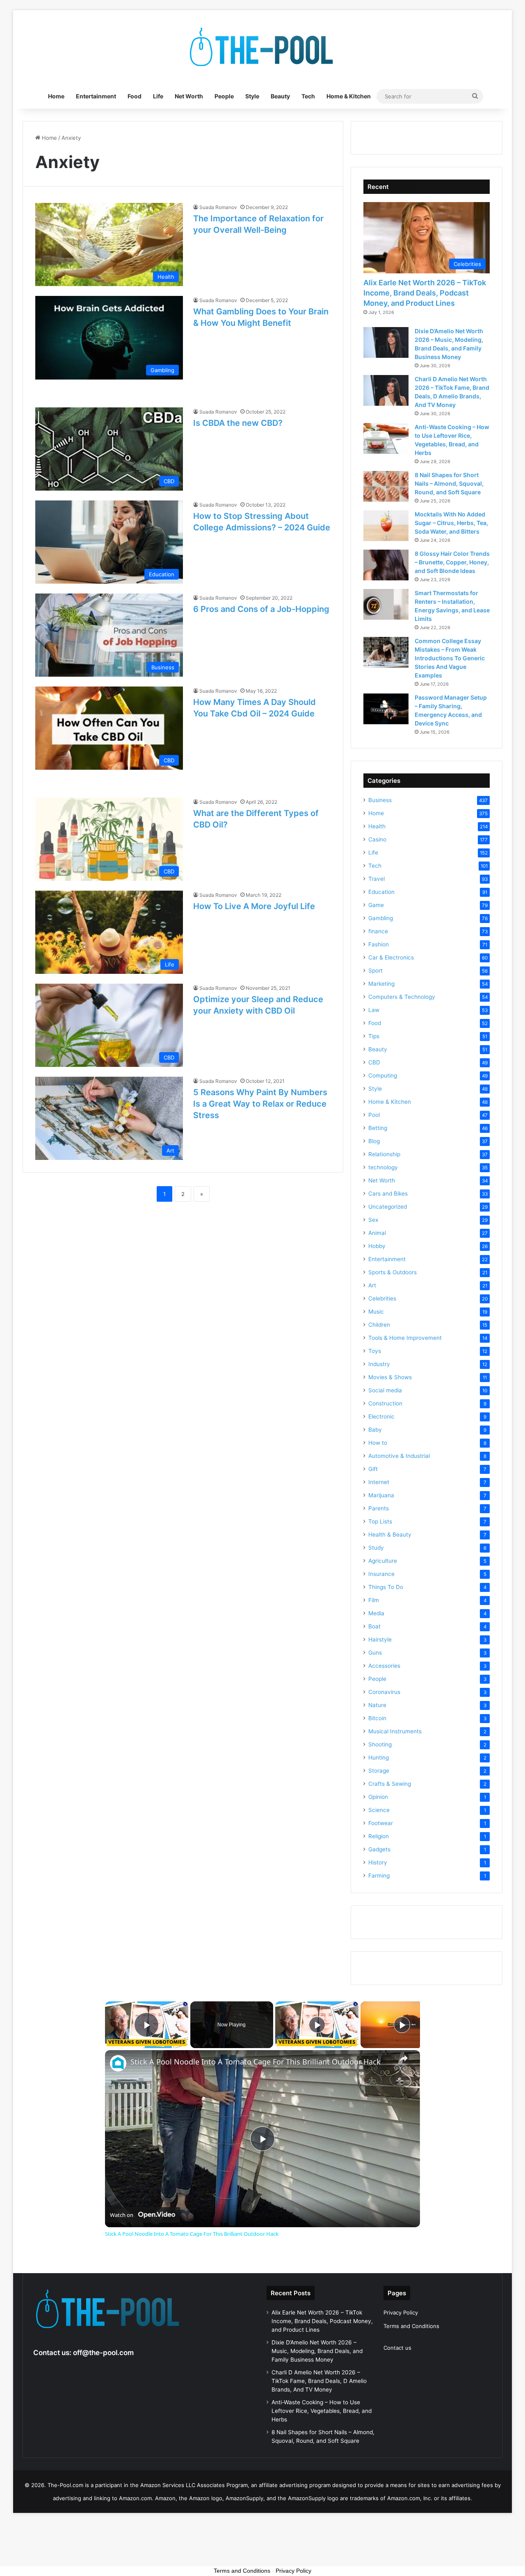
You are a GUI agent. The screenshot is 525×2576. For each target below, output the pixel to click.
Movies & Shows (390, 1377)
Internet (379, 1482)
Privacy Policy (401, 2312)
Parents (379, 1508)
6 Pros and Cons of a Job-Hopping (261, 609)
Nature (377, 1705)
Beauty (280, 96)
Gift (373, 1469)
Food (135, 96)
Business (380, 800)
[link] (118, 2063)
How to (378, 1443)
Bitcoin (377, 1718)
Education (381, 892)
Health (377, 826)
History (378, 1862)
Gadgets (379, 1849)
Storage (379, 1771)
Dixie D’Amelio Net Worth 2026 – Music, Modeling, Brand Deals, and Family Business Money (317, 2351)
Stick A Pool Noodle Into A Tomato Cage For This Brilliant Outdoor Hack (256, 2062)
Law (374, 1010)
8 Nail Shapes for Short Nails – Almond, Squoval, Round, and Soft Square (449, 483)
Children (379, 1325)
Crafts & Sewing (390, 1784)
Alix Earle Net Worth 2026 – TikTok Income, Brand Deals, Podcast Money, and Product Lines (425, 293)
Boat (374, 1626)
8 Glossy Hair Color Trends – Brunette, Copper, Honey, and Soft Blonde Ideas (452, 562)
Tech (308, 96)
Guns (375, 1653)
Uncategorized (388, 1207)
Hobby (377, 1246)
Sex (373, 1220)
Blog (374, 1141)
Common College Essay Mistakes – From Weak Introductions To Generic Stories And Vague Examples (450, 658)
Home (56, 96)
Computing (383, 1075)
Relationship (384, 1154)
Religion (379, 1836)
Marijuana (381, 1495)
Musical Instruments (395, 1731)
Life (158, 96)
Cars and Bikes (388, 1194)
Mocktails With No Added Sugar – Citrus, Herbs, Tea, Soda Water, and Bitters (451, 523)
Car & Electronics (391, 957)
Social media (385, 1390)
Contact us (397, 2348)
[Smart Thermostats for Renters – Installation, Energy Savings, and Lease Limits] (386, 604)
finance (378, 931)
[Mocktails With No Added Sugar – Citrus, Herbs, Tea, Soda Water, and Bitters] (386, 526)
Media (376, 1613)
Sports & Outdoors (393, 1272)
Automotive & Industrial (399, 1456)
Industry (379, 1364)
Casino (377, 839)
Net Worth (189, 96)
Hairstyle (380, 1639)
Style (252, 96)
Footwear (381, 1823)
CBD (374, 1062)
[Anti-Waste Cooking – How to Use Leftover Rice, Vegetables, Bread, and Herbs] (386, 438)
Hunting (379, 1758)
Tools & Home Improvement (405, 1338)
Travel (377, 879)
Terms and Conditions (411, 2326)
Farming (379, 1876)
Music (376, 1312)
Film (374, 1600)
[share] (404, 2058)
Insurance (381, 1574)
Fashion (379, 944)
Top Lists (380, 1521)
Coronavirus (384, 1692)
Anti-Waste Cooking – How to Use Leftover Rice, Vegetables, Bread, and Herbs (322, 2411)
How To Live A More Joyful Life (254, 906)
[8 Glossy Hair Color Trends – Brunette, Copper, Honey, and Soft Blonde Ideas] (386, 565)
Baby (375, 1430)
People (224, 96)
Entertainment (96, 96)
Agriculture (383, 1561)
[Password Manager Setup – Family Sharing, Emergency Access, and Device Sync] (386, 709)
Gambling (381, 918)
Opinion (378, 1797)
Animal (377, 1233)
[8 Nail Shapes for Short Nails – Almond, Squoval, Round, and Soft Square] (386, 486)
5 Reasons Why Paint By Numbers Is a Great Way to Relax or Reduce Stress (260, 1104)
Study (376, 1548)
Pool (374, 1115)
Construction (385, 1403)
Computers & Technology (402, 997)
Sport (375, 971)
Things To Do (386, 1587)
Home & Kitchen (349, 96)
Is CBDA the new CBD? (238, 423)
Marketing (381, 984)
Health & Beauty (390, 1535)
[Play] (317, 2025)
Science (379, 1810)
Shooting (380, 1744)
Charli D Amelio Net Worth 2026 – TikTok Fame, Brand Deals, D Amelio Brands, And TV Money (319, 2381)
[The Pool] (262, 47)
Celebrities (382, 1298)
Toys (375, 1351)
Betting (378, 1128)
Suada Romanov (218, 207)
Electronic (381, 1416)
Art (372, 1285)
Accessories (384, 1666)
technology (383, 1167)
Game (376, 905)
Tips (374, 1036)
